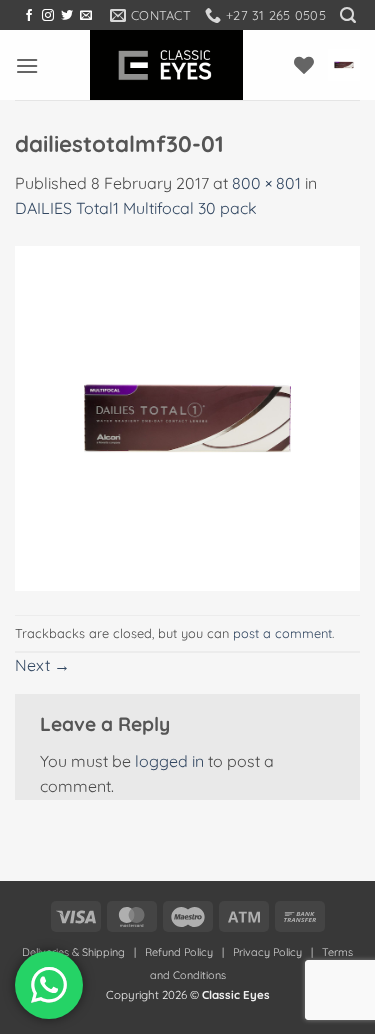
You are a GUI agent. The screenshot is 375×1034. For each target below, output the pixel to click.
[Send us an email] (86, 16)
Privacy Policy (267, 952)
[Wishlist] (304, 65)
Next (42, 665)
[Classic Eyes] (166, 65)
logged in (169, 761)
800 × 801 (266, 183)
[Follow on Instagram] (48, 16)
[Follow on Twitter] (67, 16)
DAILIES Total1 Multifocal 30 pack (136, 208)
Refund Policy (179, 952)
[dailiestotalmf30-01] (187, 417)
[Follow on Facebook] (29, 16)
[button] (348, 15)
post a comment (282, 633)
